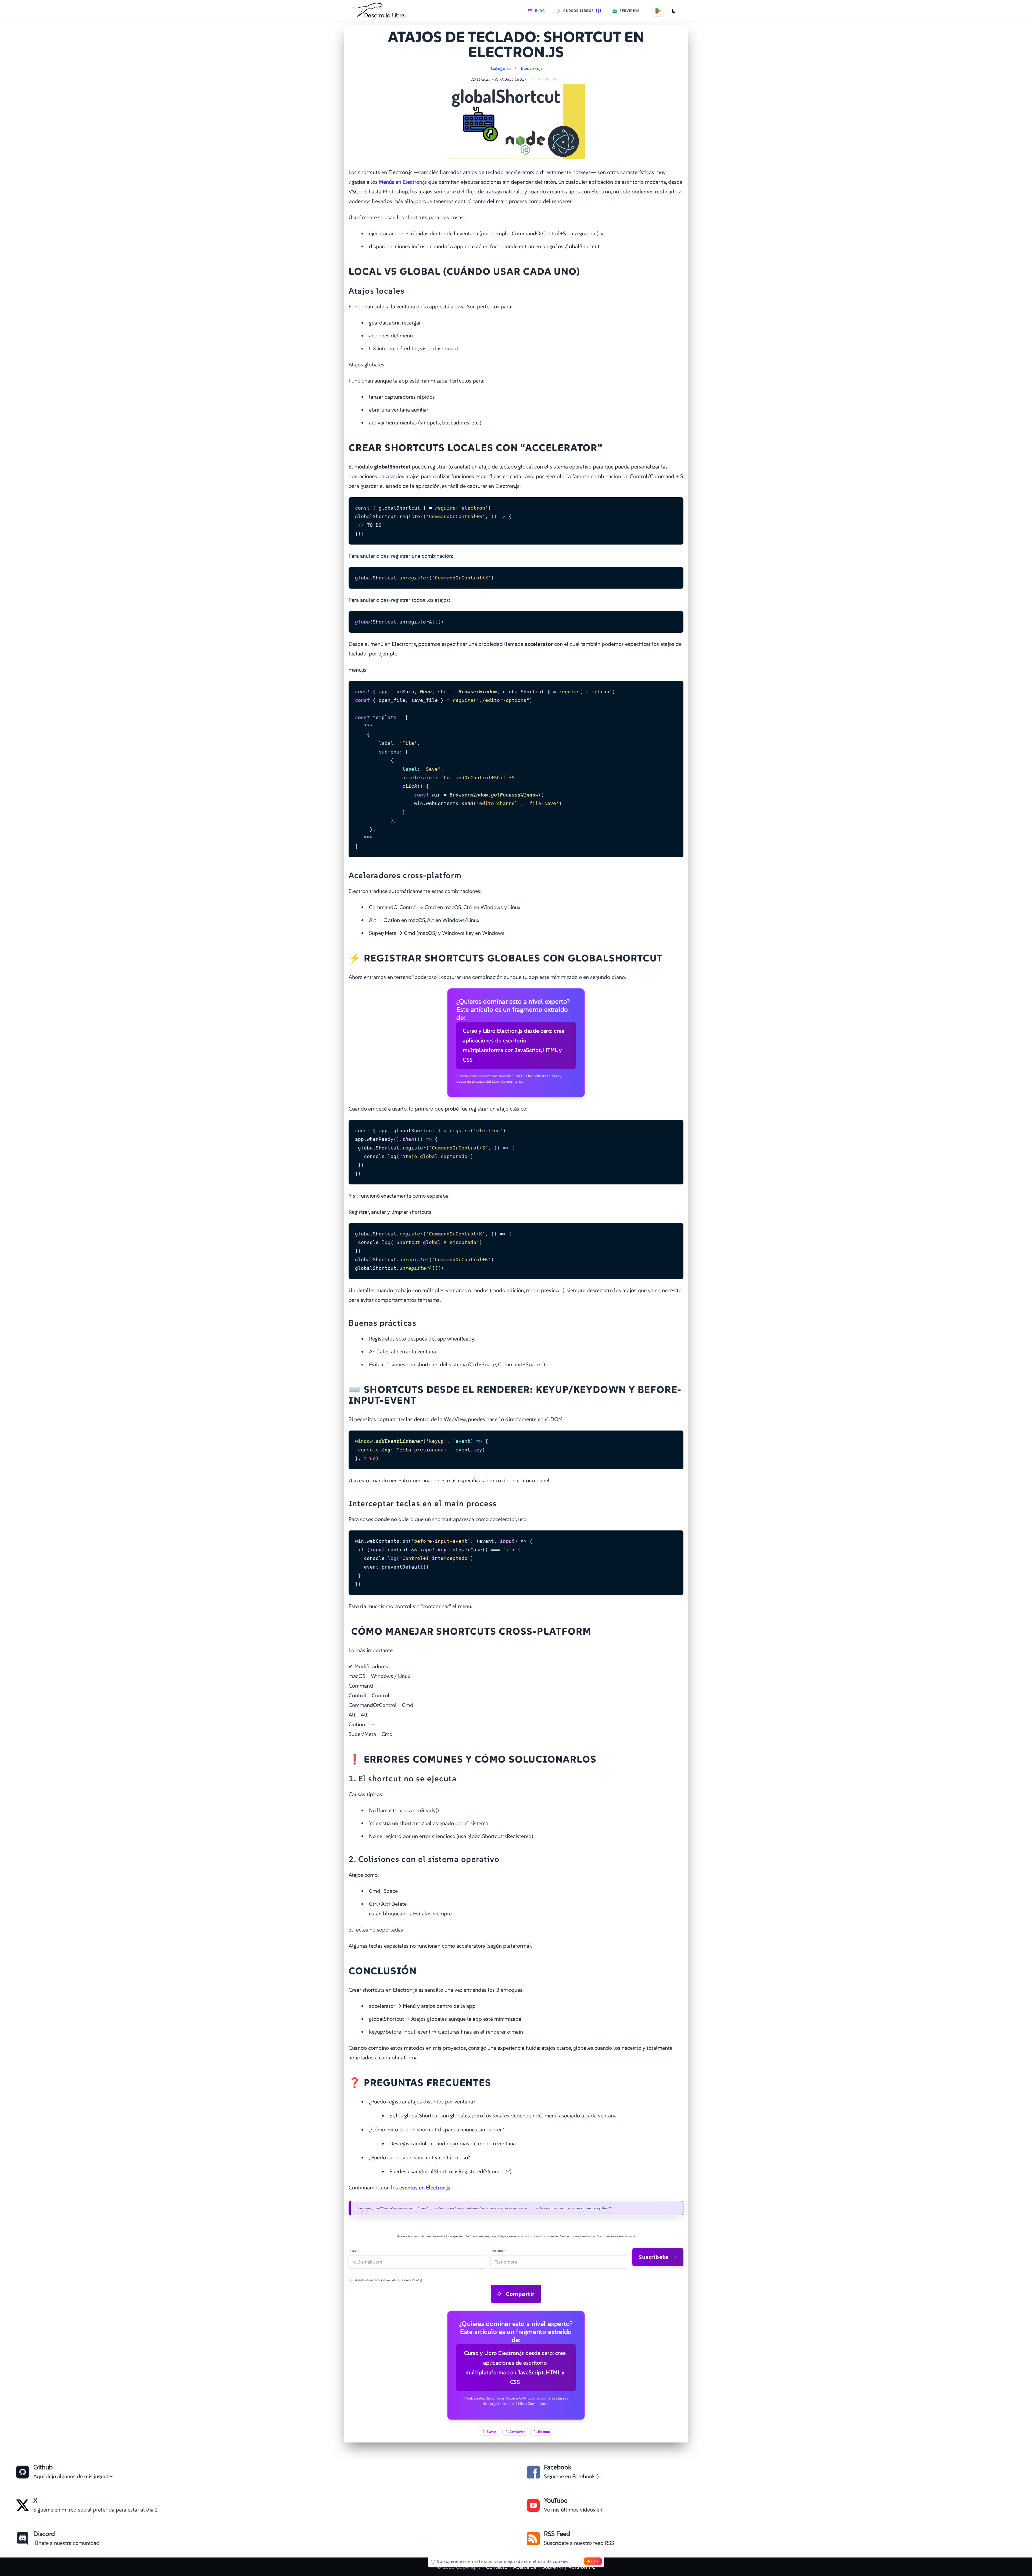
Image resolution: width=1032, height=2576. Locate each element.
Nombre (498, 2251)
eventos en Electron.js (425, 2188)
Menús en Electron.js (403, 182)
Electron (544, 2432)
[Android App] (658, 11)
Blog (540, 11)
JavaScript (517, 2432)
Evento (492, 2432)
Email (355, 2251)
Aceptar (593, 2561)
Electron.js (532, 68)
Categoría (501, 68)
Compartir (520, 2294)
